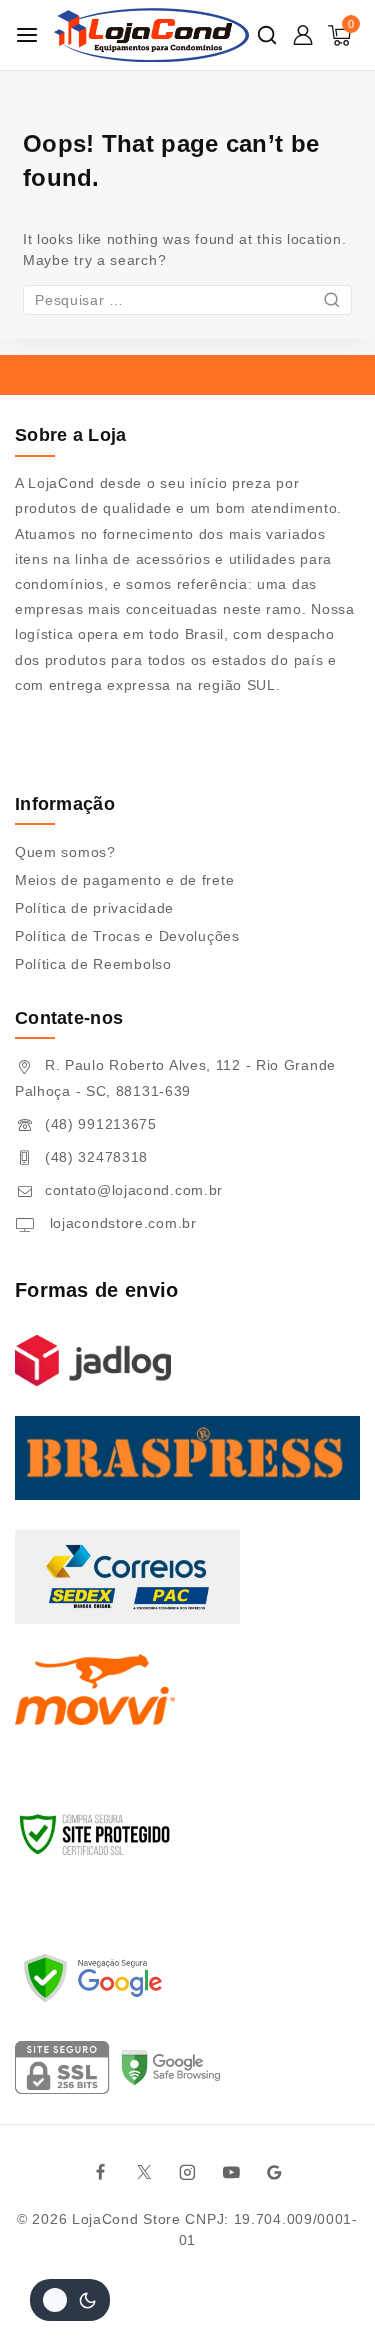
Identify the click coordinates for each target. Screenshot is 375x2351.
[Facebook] (100, 2172)
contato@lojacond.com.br (134, 1190)
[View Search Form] (267, 35)
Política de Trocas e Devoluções (127, 936)
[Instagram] (188, 2172)
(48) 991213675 (101, 1124)
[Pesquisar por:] (187, 300)
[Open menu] (27, 35)
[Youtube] (231, 2172)
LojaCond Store (126, 2219)
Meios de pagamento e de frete (124, 880)
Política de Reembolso (93, 964)
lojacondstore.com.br (121, 1223)
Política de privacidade (94, 908)
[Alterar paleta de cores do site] (70, 2300)
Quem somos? (65, 852)
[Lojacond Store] (151, 35)
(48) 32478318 (96, 1157)
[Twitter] (144, 2172)
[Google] (275, 2172)
